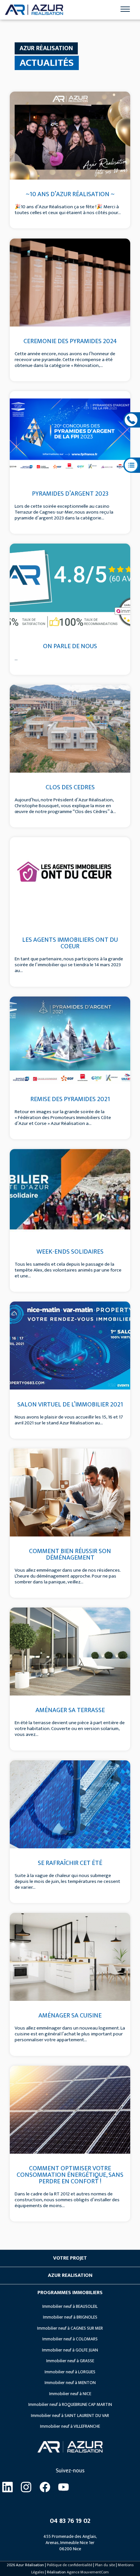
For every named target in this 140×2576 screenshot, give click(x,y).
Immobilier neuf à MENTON (70, 2383)
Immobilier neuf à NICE (70, 2394)
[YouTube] (64, 2488)
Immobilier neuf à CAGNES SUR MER (70, 2328)
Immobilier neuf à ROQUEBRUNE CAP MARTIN (70, 2405)
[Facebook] (45, 2488)
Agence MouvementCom (88, 2572)
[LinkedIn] (7, 2488)
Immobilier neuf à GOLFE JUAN (70, 2350)
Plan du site (105, 2565)
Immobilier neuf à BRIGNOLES (70, 2317)
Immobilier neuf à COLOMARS (70, 2339)
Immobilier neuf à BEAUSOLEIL (70, 2307)
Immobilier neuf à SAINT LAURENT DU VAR (70, 2416)
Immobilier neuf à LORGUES (70, 2372)
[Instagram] (26, 2488)
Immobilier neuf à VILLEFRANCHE (70, 2426)
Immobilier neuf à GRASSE (70, 2361)
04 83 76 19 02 (70, 2521)
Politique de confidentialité (70, 2565)
